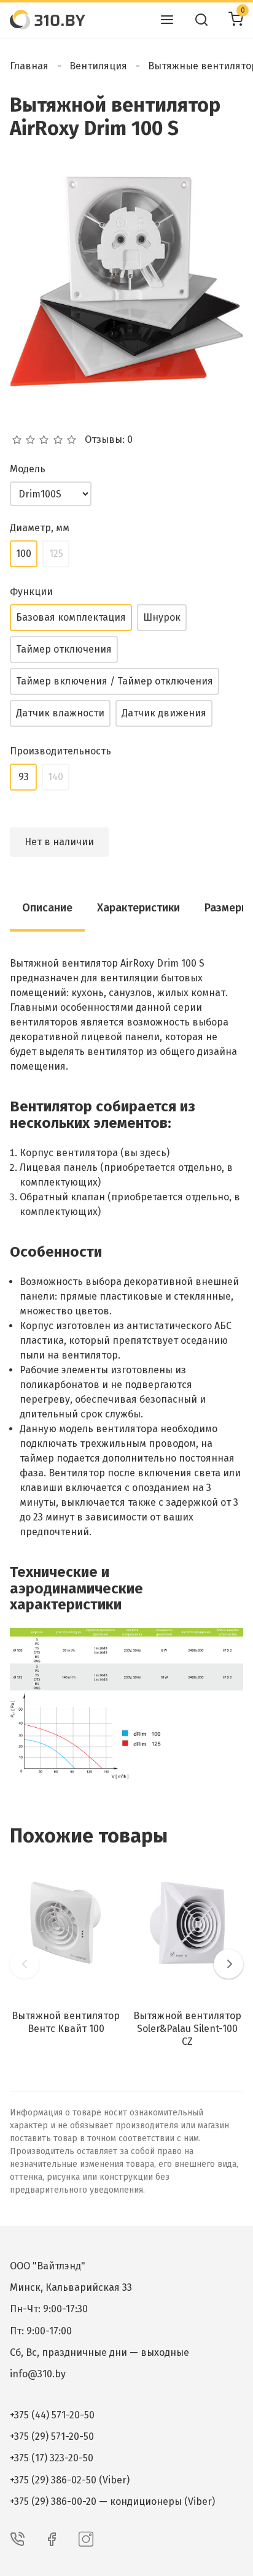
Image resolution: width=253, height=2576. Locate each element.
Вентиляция (98, 66)
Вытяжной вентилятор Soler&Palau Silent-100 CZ (187, 2029)
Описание (47, 908)
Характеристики (138, 908)
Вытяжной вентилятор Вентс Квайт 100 (66, 2022)
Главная (29, 66)
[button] (25, 1964)
